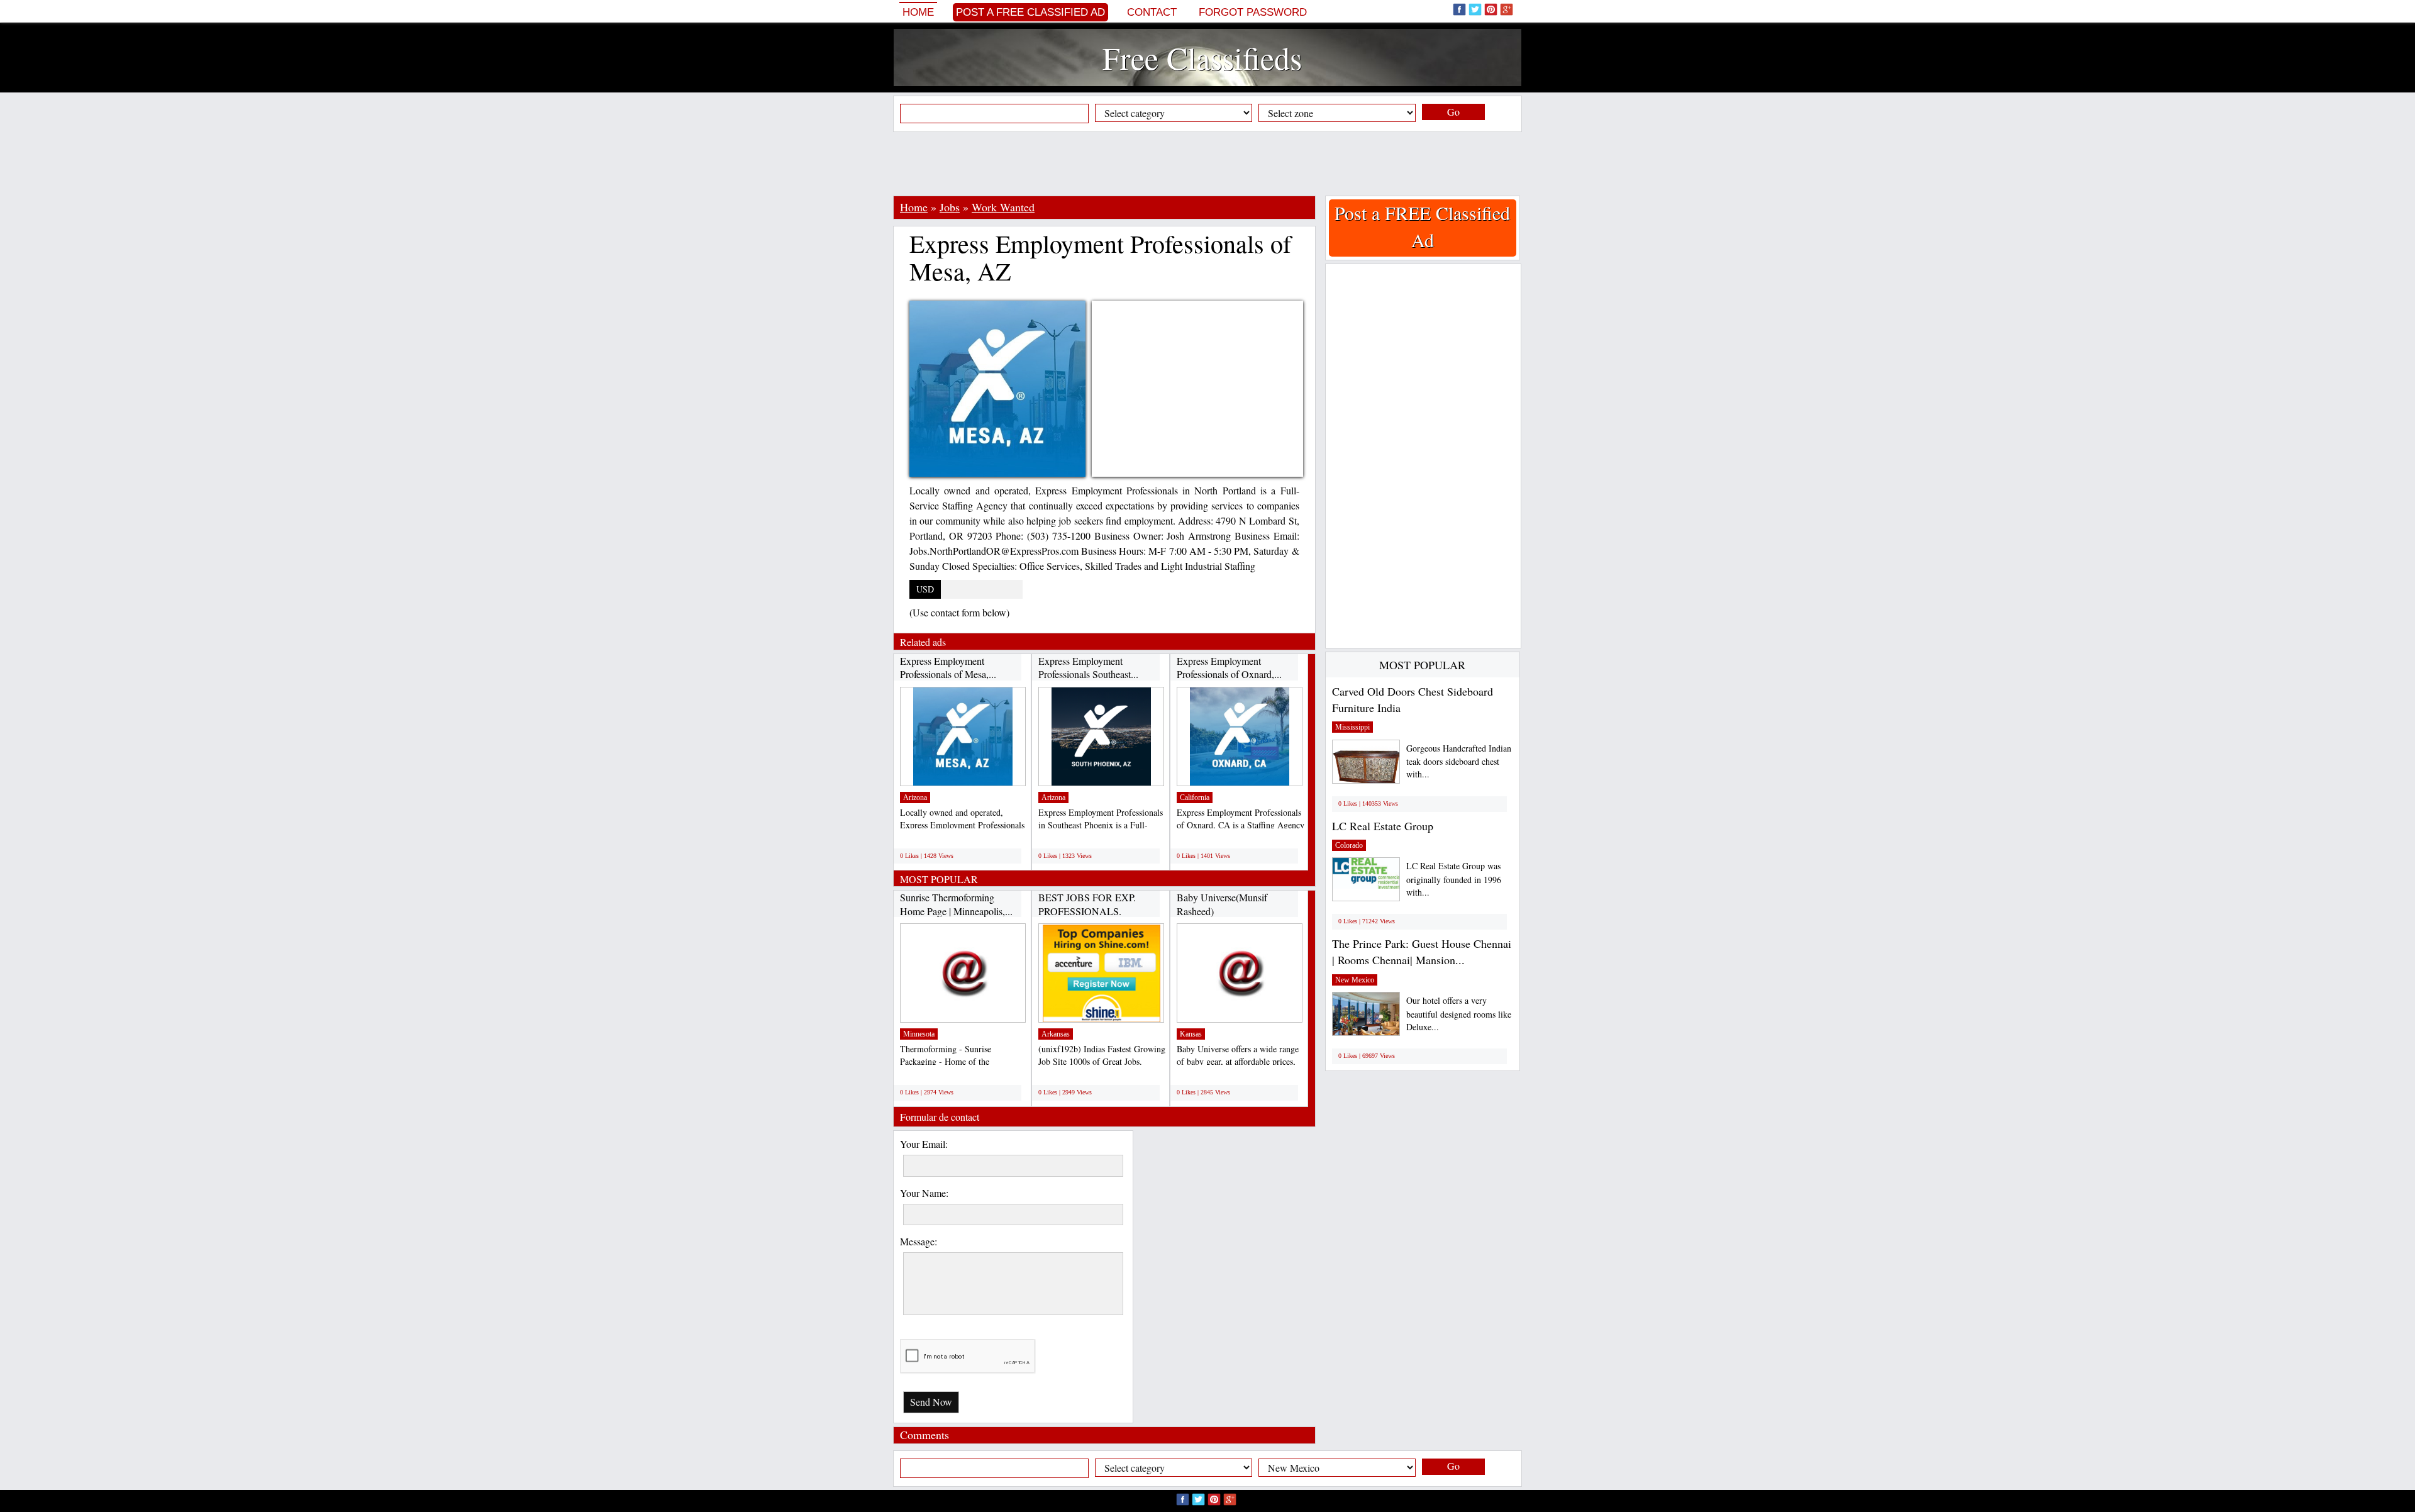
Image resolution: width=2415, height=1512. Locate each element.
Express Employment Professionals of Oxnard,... (1229, 668)
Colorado (1349, 845)
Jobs (950, 207)
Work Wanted (1003, 207)
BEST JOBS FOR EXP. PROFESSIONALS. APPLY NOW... (1087, 911)
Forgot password (1253, 12)
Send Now (931, 1402)
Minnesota (919, 1034)
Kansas (1191, 1034)
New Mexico (1355, 980)
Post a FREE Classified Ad (1030, 12)
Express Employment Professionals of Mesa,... (948, 668)
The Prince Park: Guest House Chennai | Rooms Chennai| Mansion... (1422, 952)
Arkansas (1056, 1034)
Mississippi (1352, 727)
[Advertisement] (1207, 164)
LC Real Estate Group (1383, 826)
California (1195, 798)
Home (918, 12)
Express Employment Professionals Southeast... (1088, 668)
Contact (1152, 12)
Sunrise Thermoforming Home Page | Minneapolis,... (956, 904)
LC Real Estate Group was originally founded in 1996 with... (1454, 879)
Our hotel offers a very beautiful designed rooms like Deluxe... (1459, 1014)
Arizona (915, 798)
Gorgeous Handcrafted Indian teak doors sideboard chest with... (1459, 761)
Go (1453, 112)
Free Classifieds (1202, 58)
